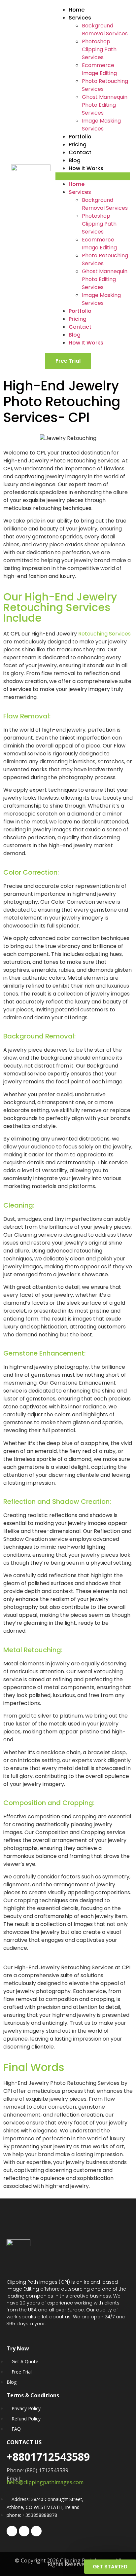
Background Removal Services (105, 30)
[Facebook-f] (12, 2531)
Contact (80, 152)
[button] (93, 176)
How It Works (86, 168)
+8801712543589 (48, 2457)
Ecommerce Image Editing (99, 69)
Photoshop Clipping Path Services (99, 49)
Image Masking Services (101, 125)
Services (80, 18)
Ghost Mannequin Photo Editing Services (105, 105)
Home (77, 10)
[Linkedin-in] (36, 2531)
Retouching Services (104, 634)
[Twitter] (24, 2531)
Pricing (78, 145)
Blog (75, 160)
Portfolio (80, 137)
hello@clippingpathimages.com (46, 2482)
